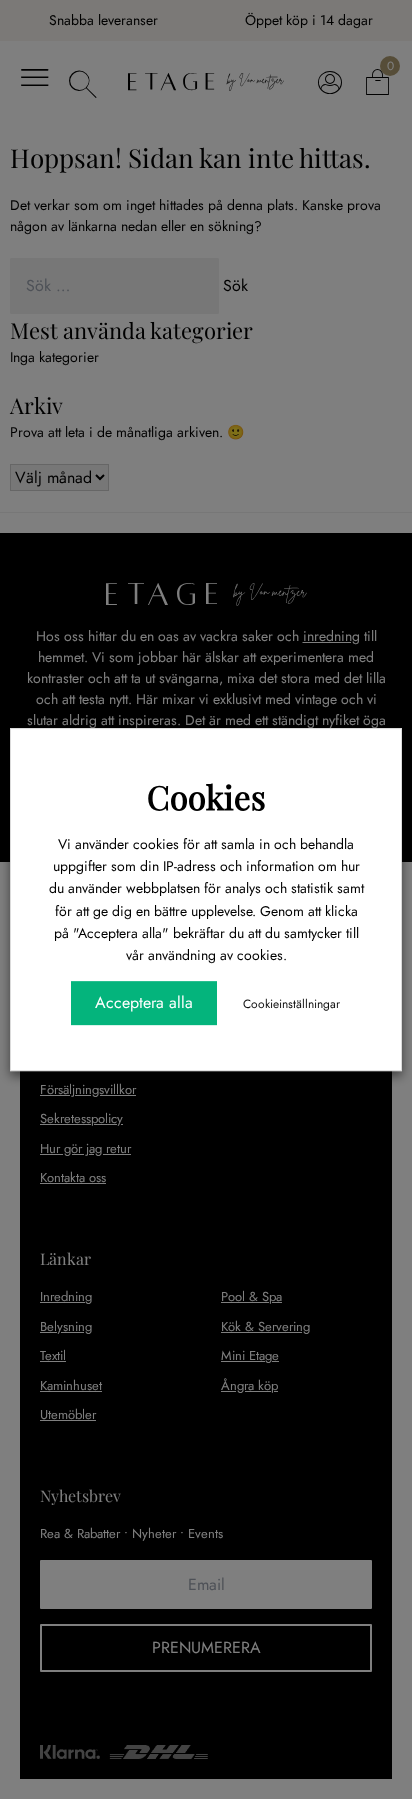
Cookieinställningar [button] (291, 1004)
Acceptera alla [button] (144, 1002)
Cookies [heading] (206, 796)
